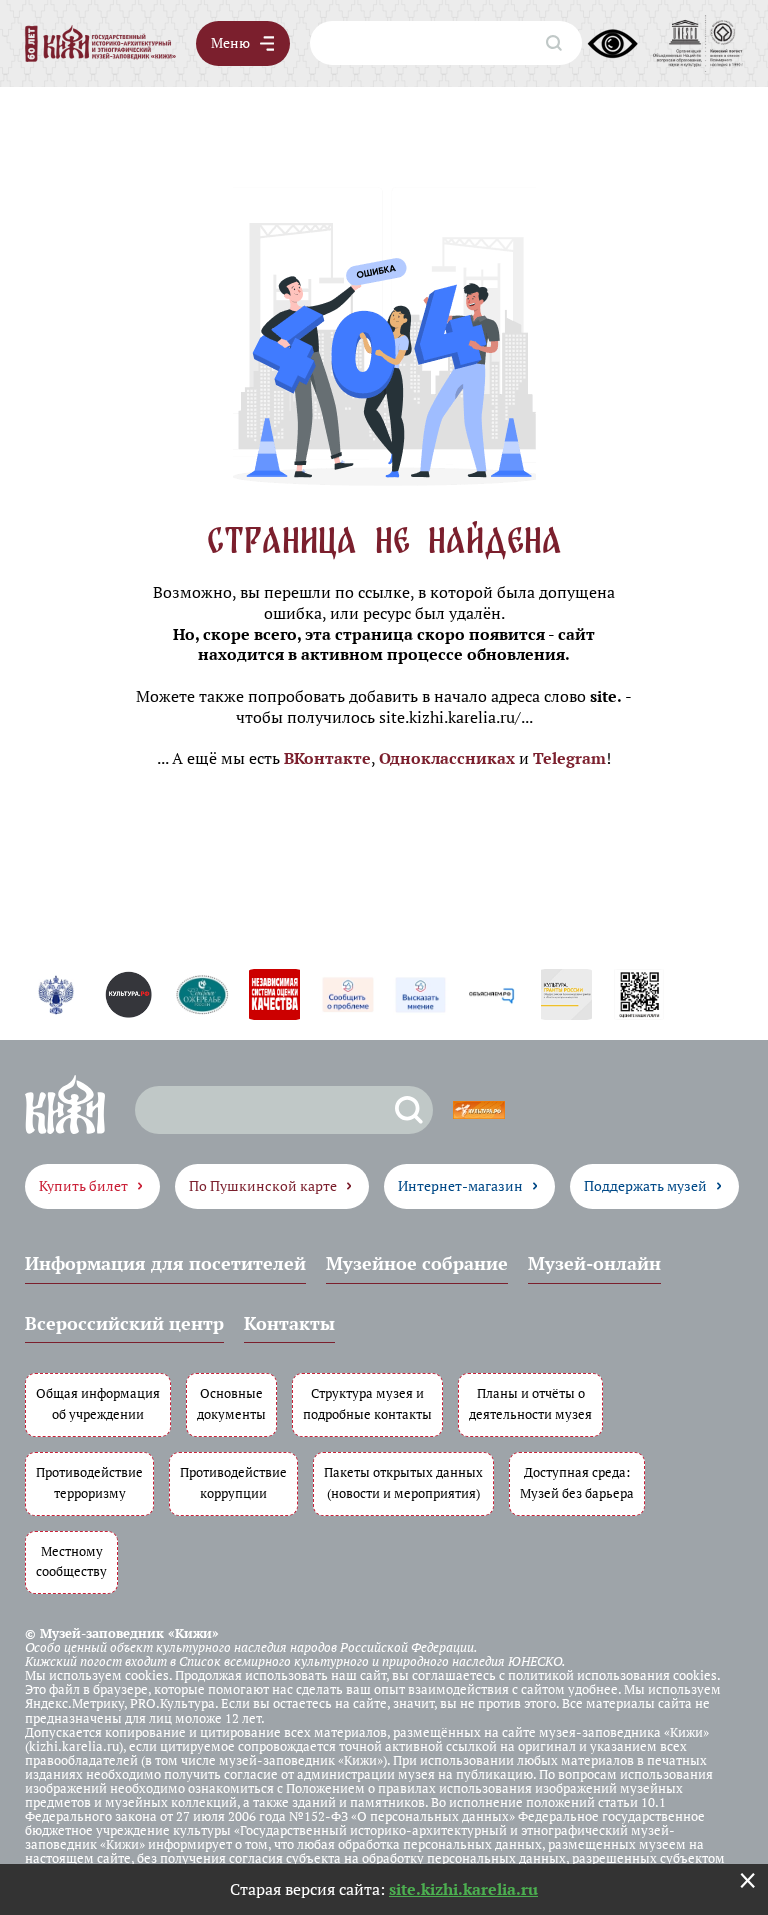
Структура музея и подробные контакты (367, 1404)
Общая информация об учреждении (98, 1404)
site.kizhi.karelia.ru (463, 1889)
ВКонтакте (327, 758)
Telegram (569, 758)
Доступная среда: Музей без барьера (577, 1483)
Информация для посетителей (165, 1263)
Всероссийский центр (124, 1323)
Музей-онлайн (594, 1263)
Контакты (289, 1323)
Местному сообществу (71, 1562)
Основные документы (231, 1404)
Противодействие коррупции (233, 1483)
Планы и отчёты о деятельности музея (530, 1404)
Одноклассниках (447, 758)
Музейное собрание (417, 1263)
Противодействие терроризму (89, 1483)
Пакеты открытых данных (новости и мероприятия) (403, 1483)
